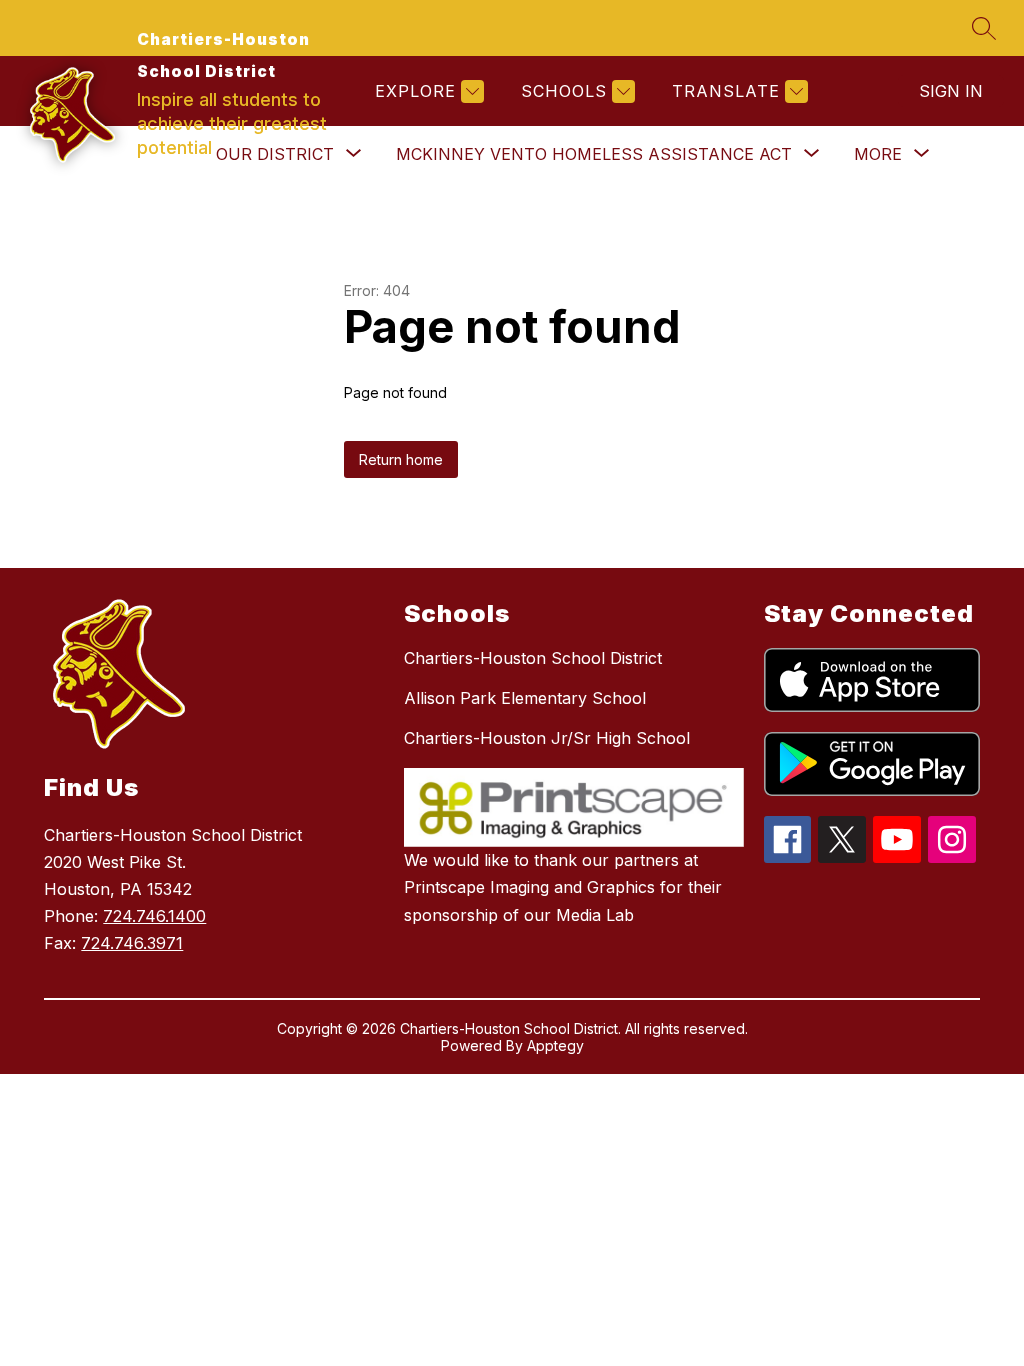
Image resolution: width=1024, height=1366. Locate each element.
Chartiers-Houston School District (533, 658)
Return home (401, 459)
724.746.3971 (132, 943)
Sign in (951, 91)
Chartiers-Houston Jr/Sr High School (547, 738)
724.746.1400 (154, 916)
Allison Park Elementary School (525, 698)
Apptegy (555, 1045)
